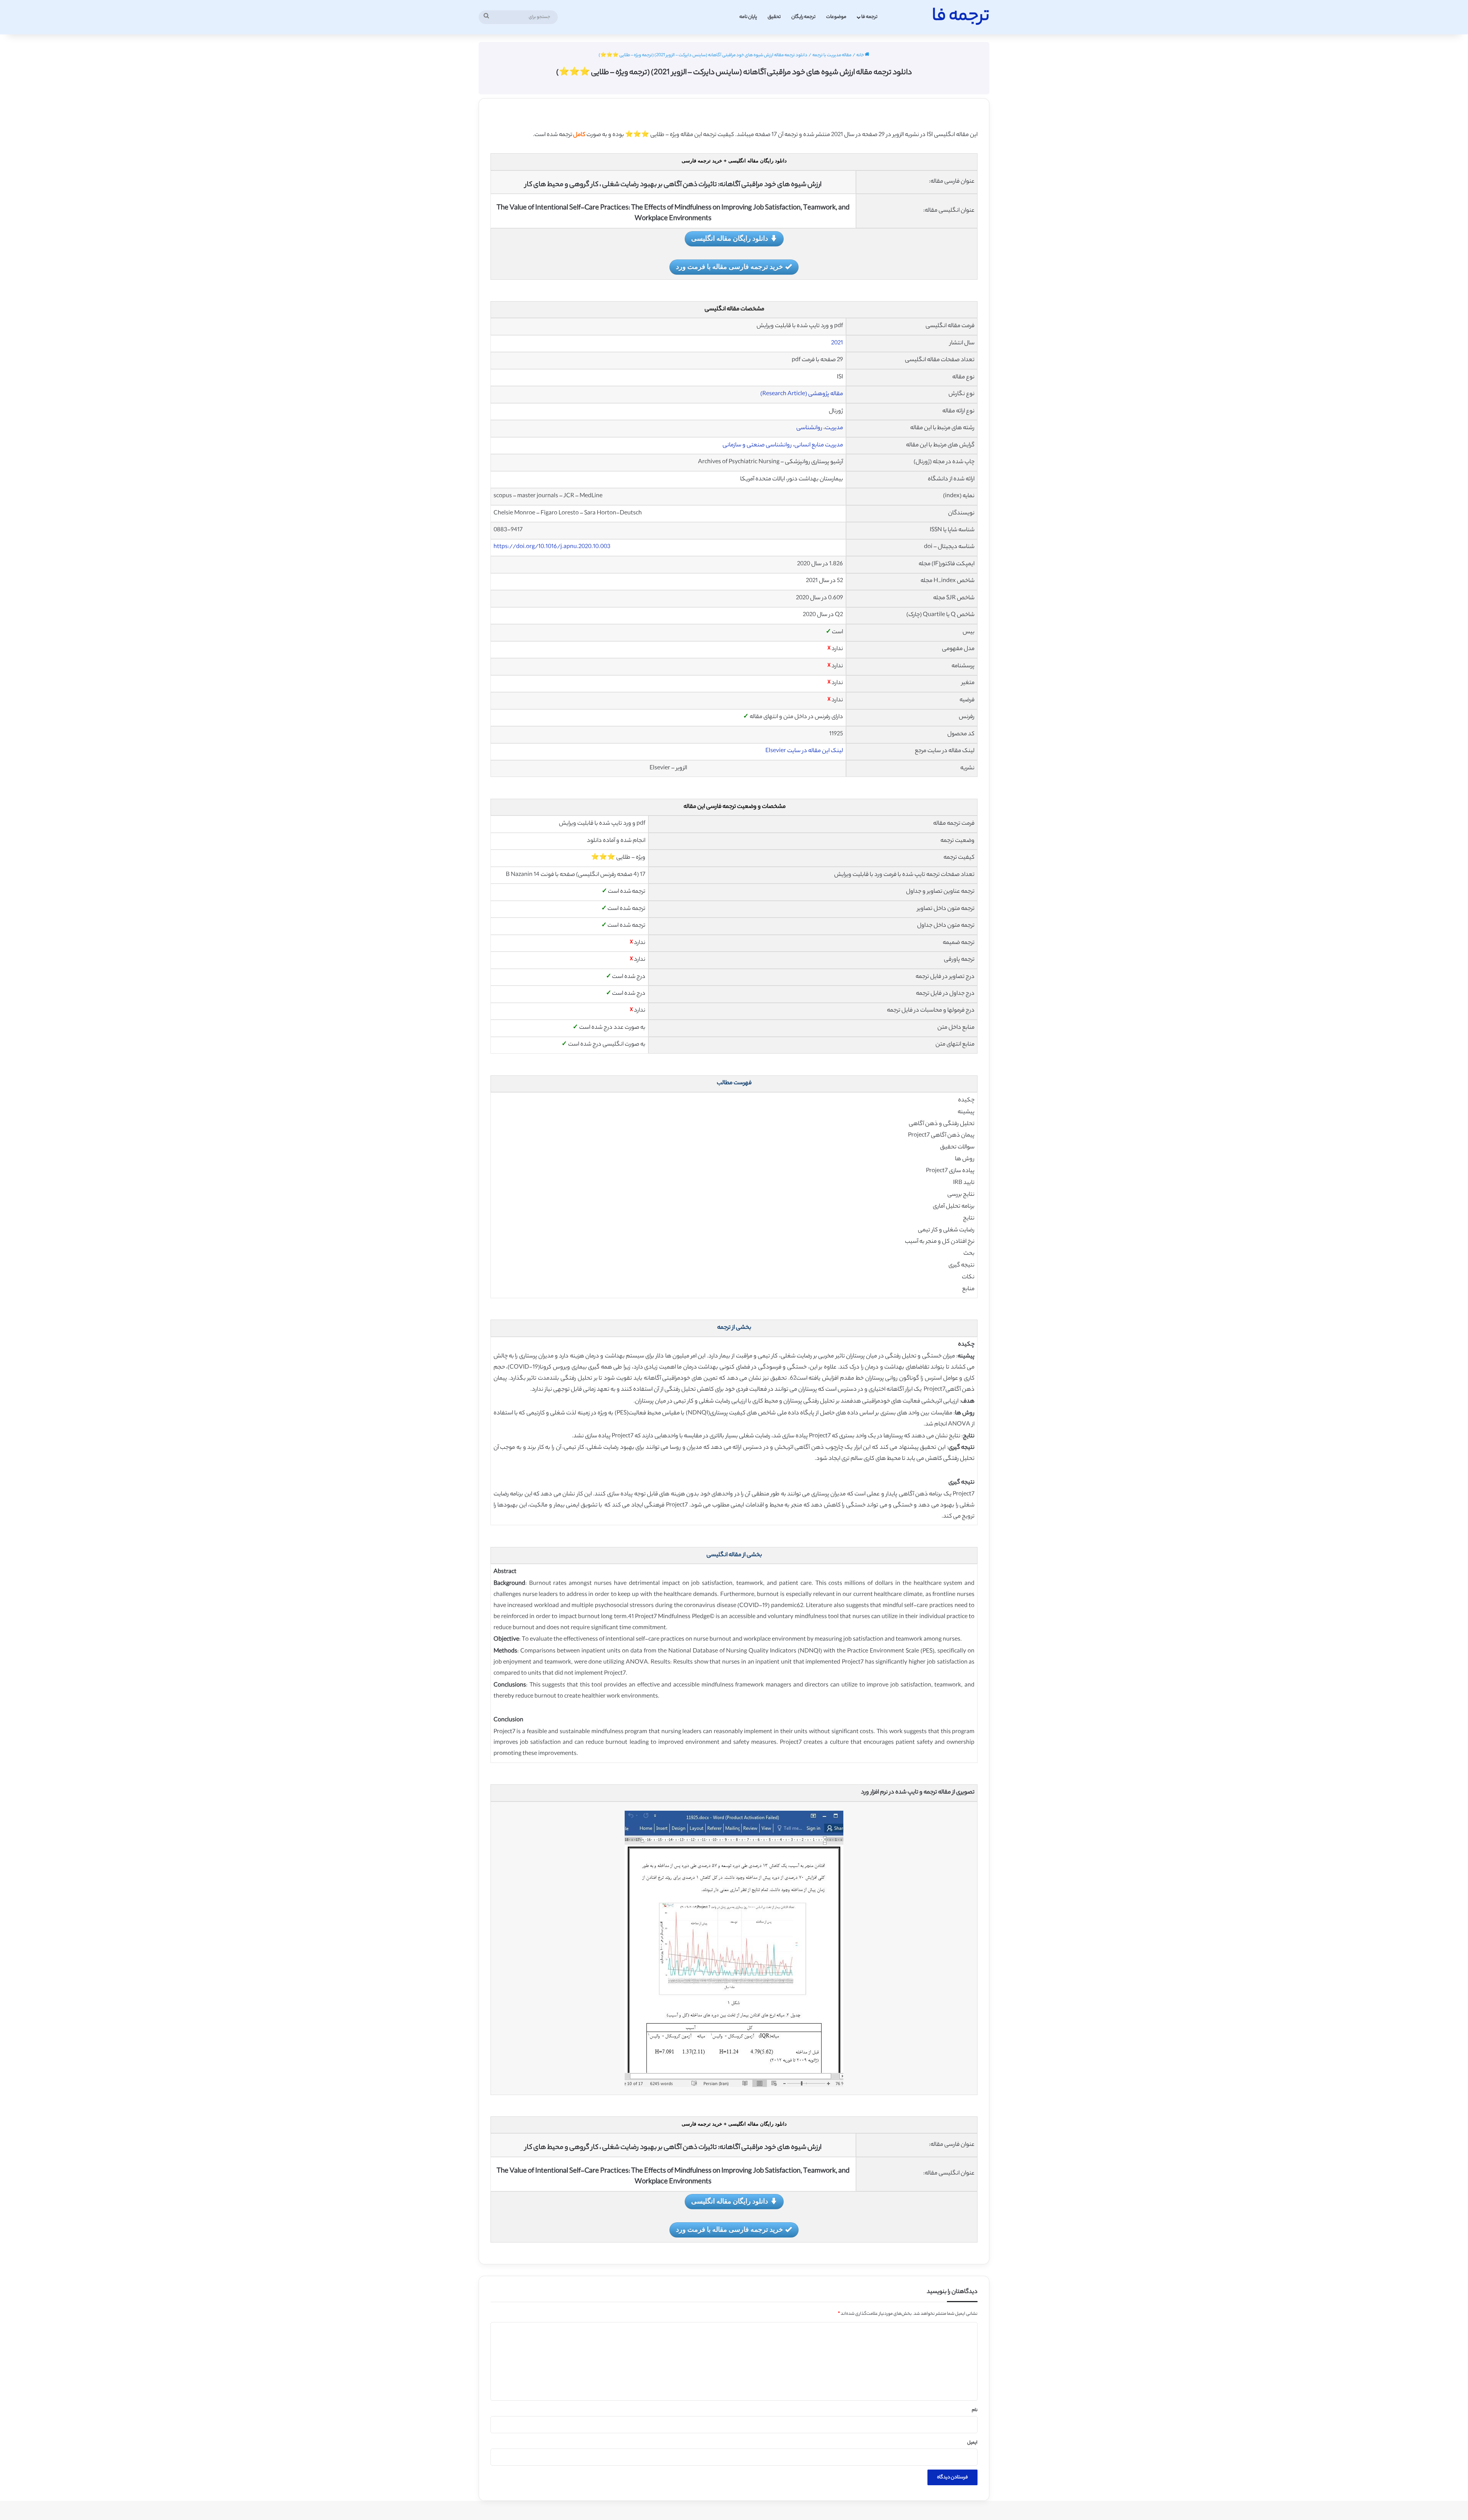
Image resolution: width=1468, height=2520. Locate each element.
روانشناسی (809, 428)
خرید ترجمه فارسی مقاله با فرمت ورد (729, 266)
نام (975, 2410)
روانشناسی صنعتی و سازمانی (757, 445)
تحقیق (774, 17)
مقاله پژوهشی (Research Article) (802, 394)
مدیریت (834, 428)
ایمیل (972, 2443)
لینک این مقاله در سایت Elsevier (804, 751)
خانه (861, 55)
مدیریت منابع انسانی (819, 445)
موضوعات (836, 17)
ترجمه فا (869, 17)
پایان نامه (748, 17)
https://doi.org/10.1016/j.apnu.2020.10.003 (552, 547)
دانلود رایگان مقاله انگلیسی (730, 238)
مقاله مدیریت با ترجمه (832, 55)
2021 (837, 343)
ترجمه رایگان (803, 17)
